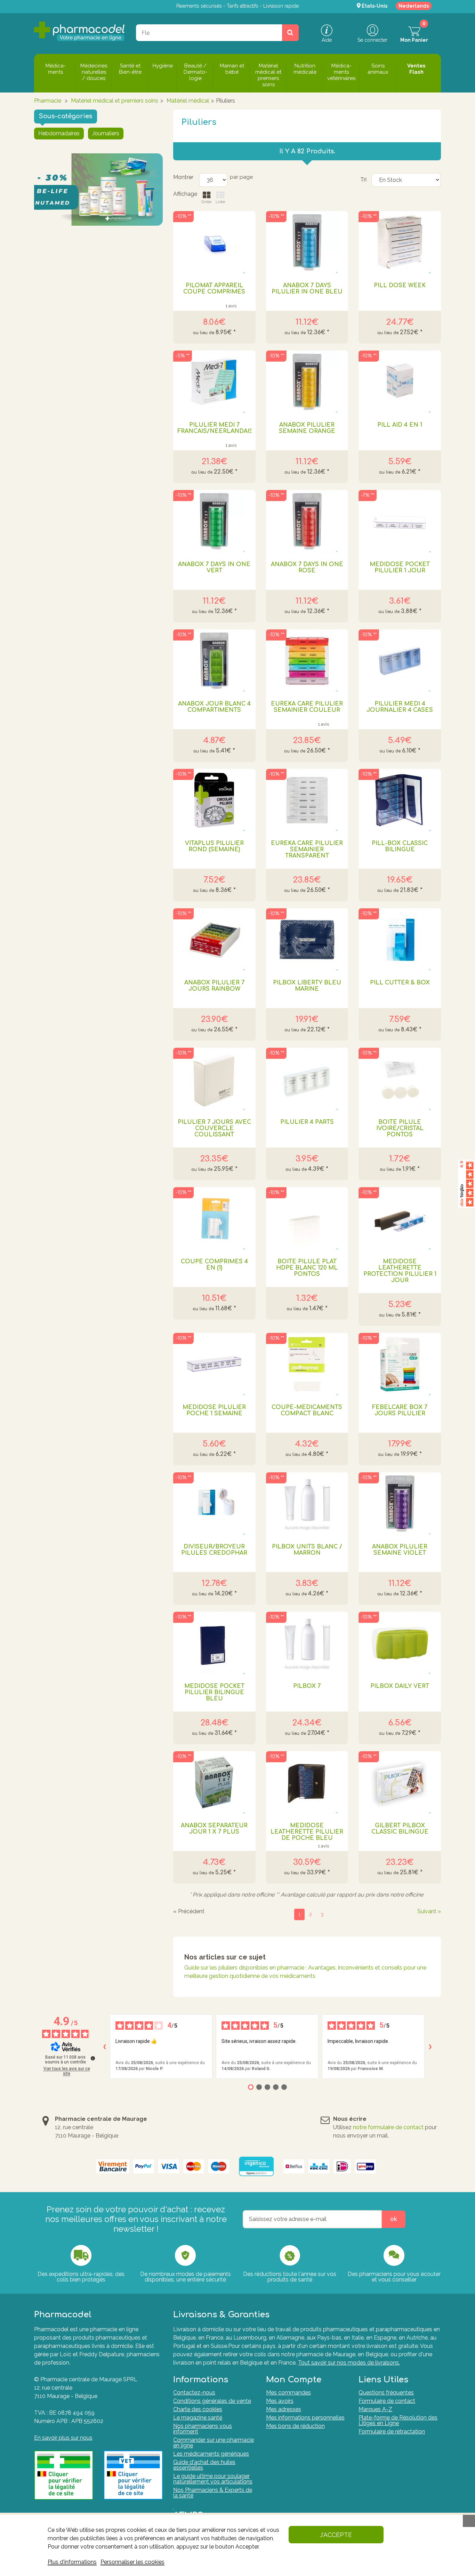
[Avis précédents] (104, 2047)
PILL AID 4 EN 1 (400, 425)
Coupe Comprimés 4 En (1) (214, 1265)
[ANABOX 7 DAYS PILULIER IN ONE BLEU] (307, 242)
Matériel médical (188, 101)
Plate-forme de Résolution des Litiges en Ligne (398, 2420)
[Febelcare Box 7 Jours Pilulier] (400, 1364)
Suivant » (429, 1911)
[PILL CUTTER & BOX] (400, 940)
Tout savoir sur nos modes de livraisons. (349, 2363)
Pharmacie (48, 101)
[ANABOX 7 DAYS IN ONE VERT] (214, 521)
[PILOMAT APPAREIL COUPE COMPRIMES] (214, 242)
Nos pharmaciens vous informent (203, 2429)
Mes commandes (288, 2393)
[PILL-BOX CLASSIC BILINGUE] (400, 800)
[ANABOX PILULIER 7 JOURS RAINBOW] (214, 940)
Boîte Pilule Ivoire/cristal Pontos (400, 1128)
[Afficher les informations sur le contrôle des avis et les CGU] (93, 2058)
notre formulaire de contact (388, 2127)
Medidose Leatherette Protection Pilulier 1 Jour (400, 1271)
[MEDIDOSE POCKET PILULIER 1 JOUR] (400, 521)
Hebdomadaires (59, 133)
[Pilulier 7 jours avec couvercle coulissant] (214, 1079)
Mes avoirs (280, 2401)
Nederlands (414, 6)
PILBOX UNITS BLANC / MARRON (307, 1550)
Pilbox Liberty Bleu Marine (307, 986)
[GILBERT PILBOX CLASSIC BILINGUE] (400, 1782)
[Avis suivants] (430, 2047)
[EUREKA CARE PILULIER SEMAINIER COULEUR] (307, 661)
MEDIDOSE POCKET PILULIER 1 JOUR (400, 567)
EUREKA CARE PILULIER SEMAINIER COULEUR (307, 707)
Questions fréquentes (386, 2393)
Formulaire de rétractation (392, 2432)
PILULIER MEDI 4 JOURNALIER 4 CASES (400, 707)
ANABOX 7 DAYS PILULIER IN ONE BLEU (307, 289)
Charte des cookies (198, 2409)
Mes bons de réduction (295, 2426)
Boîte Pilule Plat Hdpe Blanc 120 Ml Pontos (307, 1268)
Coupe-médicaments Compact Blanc (307, 1410)
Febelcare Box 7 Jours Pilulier (400, 1410)
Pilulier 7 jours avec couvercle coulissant (214, 1128)
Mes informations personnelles (305, 2418)
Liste (220, 202)
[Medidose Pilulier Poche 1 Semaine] (214, 1364)
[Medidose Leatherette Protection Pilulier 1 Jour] (400, 1218)
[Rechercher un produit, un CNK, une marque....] (290, 33)
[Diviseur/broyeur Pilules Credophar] (214, 1504)
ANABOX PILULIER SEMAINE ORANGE (307, 428)
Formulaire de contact (387, 2401)
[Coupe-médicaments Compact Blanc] (307, 1364)
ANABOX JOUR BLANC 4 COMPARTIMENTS (214, 707)
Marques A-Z (375, 2409)
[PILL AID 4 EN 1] (400, 382)
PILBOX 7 (307, 1686)
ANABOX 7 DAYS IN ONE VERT (214, 567)
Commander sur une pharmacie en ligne (214, 2443)
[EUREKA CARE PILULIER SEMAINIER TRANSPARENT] (307, 800)
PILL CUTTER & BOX (400, 983)
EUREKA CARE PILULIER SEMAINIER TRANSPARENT (307, 850)
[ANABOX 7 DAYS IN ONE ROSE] (307, 521)
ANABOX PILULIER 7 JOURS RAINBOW (214, 986)
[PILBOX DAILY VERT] (400, 1643)
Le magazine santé (198, 2418)
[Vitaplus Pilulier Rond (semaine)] (214, 800)
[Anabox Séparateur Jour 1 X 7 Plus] (214, 1782)
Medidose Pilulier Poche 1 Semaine (214, 1410)
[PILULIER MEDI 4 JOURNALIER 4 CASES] (400, 661)
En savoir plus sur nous (63, 2438)
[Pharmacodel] (79, 31)
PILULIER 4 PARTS (307, 1122)
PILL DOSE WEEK (400, 285)
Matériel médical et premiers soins (115, 101)
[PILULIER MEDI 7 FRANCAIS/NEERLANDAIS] (214, 382)
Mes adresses (284, 2409)
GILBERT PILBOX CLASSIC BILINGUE (400, 1829)
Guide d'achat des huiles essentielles (204, 2465)
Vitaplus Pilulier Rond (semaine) (214, 846)
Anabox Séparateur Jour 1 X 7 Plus (214, 1829)
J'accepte (336, 2535)
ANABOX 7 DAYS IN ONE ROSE (307, 567)
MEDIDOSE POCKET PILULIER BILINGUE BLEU (214, 1692)
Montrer (183, 177)
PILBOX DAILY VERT (400, 1686)
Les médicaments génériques (211, 2454)
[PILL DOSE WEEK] (400, 242)
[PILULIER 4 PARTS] (307, 1079)
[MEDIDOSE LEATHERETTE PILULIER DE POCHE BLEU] (307, 1782)
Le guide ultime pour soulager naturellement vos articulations (213, 2479)
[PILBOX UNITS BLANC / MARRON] (307, 1504)
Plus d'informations (72, 2562)
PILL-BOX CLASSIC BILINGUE (400, 846)
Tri (363, 180)
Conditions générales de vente (212, 2401)
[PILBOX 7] (307, 1643)
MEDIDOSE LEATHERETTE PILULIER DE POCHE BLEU (307, 1832)
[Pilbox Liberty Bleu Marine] (307, 940)
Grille (206, 202)
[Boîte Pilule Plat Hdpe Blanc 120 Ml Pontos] (307, 1218)
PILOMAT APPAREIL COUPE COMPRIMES (214, 289)
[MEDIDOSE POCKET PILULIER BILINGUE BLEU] (214, 1643)
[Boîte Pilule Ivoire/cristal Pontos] (400, 1079)
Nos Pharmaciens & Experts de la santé (213, 2493)
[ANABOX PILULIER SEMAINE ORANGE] (307, 382)
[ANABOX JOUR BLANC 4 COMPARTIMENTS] (214, 661)
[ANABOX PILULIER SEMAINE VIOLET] (400, 1504)
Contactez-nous (194, 2393)
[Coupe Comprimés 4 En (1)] (214, 1218)
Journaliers (106, 133)
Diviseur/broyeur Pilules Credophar (214, 1550)
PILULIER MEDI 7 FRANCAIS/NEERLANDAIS (214, 428)
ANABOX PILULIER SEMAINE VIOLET (400, 1550)
